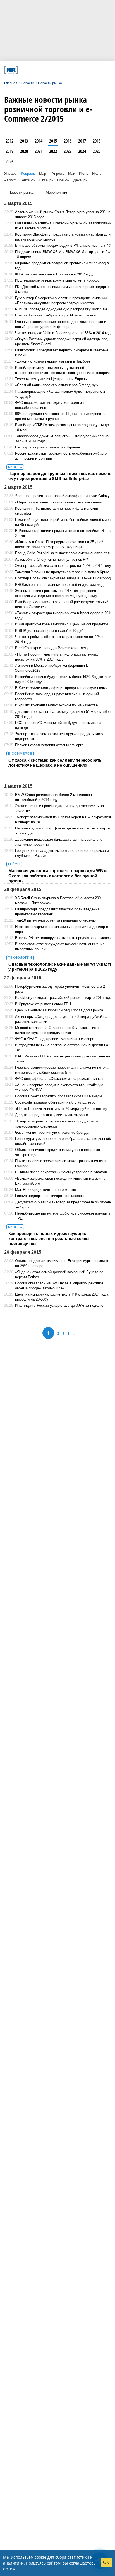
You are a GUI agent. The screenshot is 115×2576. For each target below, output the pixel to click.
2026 (9, 162)
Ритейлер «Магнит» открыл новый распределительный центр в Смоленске (62, 604)
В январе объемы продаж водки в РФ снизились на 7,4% (64, 245)
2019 (9, 151)
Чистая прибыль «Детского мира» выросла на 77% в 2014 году (60, 639)
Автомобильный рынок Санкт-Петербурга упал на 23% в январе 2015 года (63, 214)
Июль (97, 173)
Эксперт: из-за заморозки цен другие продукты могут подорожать (60, 736)
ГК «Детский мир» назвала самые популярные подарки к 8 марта (63, 289)
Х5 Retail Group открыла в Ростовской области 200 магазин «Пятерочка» (58, 900)
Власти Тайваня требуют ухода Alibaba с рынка (55, 315)
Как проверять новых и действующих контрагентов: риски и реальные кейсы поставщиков (49, 1238)
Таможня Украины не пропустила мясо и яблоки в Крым (62, 572)
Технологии (20, 958)
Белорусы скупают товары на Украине (47, 447)
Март (43, 173)
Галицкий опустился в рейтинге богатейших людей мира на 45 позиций (63, 522)
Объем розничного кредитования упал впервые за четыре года (57, 1152)
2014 (39, 141)
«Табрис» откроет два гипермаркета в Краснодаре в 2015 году (64, 616)
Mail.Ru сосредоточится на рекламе (45, 1190)
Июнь (84, 173)
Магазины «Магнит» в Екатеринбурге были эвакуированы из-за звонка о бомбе (64, 226)
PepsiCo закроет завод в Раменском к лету (52, 648)
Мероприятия (57, 192)
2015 (53, 141)
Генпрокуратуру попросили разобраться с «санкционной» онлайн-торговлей (64, 1141)
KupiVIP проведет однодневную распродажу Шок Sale (61, 309)
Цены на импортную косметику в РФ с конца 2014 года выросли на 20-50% (62, 1297)
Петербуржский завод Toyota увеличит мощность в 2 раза (60, 989)
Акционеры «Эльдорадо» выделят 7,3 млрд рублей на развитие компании (61, 1019)
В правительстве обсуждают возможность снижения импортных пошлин (60, 947)
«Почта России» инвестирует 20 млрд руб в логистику (61, 1109)
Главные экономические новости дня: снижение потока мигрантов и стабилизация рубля (62, 1070)
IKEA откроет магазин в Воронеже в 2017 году (54, 274)
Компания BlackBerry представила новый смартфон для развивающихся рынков (63, 237)
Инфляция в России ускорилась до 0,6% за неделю (59, 1305)
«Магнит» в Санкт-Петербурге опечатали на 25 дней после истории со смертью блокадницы (59, 544)
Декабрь (80, 180)
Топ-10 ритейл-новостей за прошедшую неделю (55, 920)
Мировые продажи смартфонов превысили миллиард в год (62, 266)
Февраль (28, 173)
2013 (24, 141)
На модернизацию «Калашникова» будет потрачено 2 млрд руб (60, 394)
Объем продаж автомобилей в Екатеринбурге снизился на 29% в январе (62, 1263)
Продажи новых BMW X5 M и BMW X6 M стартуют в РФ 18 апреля (63, 254)
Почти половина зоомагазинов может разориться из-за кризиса (61, 1163)
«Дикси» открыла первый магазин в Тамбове (53, 361)
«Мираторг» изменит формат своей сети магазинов (58, 502)
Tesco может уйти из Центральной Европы (51, 379)
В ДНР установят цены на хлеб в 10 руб (49, 631)
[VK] (35, 70)
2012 (9, 141)
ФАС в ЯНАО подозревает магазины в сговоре (55, 1039)
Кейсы (14, 864)
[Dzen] (55, 70)
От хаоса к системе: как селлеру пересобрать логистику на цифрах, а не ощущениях (55, 763)
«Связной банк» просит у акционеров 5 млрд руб (56, 385)
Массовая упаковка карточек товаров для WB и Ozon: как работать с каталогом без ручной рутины (57, 876)
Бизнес (15, 467)
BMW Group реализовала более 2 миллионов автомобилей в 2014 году (53, 797)
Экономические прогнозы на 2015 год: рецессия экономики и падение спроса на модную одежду (56, 593)
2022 (53, 151)
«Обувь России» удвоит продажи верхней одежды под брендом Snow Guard (61, 341)
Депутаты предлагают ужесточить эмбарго (51, 1115)
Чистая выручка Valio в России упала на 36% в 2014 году (64, 333)
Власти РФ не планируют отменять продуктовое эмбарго (64, 938)
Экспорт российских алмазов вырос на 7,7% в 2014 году (63, 566)
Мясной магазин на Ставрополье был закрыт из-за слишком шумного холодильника (58, 1030)
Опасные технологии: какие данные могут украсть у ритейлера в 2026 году (60, 967)
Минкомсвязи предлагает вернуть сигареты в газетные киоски (62, 353)
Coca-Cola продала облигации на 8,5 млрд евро (55, 1102)
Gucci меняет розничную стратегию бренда (52, 1132)
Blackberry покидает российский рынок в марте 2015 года (64, 998)
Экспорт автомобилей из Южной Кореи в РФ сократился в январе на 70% (63, 820)
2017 (82, 141)
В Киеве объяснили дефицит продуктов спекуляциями (61, 688)
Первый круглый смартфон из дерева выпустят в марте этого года (62, 831)
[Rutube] (75, 70)
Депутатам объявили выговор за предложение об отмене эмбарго (64, 1205)
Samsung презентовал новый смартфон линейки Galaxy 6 (64, 496)
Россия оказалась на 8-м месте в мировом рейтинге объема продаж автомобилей (59, 1286)
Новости (28, 83)
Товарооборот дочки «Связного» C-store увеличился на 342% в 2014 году (62, 439)
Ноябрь (63, 180)
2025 (97, 151)
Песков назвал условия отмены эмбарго (49, 745)
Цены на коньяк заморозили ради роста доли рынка (59, 1010)
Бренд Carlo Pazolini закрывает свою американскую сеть (63, 553)
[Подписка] (85, 70)
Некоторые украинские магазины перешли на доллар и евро (62, 929)
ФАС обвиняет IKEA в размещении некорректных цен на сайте (62, 1059)
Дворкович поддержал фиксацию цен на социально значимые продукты (59, 842)
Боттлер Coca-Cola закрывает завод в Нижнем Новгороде (64, 578)
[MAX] (45, 70)
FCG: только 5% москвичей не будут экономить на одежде (58, 725)
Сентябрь (27, 180)
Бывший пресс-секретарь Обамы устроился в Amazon (61, 1172)
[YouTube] (65, 70)
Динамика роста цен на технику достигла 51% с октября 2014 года (63, 714)
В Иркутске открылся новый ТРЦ (43, 1004)
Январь (10, 173)
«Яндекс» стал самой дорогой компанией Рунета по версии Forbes (59, 1274)
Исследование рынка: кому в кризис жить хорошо (57, 280)
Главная (11, 83)
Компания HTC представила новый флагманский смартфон (57, 511)
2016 (68, 141)
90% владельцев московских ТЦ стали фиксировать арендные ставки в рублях (60, 416)
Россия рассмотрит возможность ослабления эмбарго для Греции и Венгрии (61, 456)
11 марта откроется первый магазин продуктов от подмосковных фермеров (57, 1124)
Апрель (58, 173)
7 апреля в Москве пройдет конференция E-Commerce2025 (52, 668)
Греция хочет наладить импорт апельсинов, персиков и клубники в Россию (62, 853)
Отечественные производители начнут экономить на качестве (59, 808)
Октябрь (46, 180)
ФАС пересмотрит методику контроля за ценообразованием (49, 405)
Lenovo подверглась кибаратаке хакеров (49, 1196)
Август (10, 180)
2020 (24, 151)
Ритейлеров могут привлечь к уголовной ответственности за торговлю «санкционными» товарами (63, 370)
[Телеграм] (25, 70)
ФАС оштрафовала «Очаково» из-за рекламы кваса (59, 1079)
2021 (39, 151)
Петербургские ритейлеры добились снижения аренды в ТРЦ (63, 1216)
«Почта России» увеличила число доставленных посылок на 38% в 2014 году (57, 657)
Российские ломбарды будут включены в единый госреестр (57, 696)
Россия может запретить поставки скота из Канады (58, 1096)
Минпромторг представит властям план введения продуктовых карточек (57, 912)
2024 (82, 151)
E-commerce (20, 754)
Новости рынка (21, 192)
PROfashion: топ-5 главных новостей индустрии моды (61, 585)
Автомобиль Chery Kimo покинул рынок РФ (52, 559)
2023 (68, 151)
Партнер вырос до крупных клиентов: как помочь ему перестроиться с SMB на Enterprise (60, 476)
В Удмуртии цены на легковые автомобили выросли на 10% (62, 1048)
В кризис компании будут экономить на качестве (56, 705)
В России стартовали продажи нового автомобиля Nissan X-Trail (64, 533)
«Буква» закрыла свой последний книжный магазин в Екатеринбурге (60, 1181)
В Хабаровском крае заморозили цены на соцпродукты (62, 624)
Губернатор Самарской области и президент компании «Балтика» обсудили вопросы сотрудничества (61, 300)
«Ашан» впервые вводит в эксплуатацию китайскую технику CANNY (59, 1087)
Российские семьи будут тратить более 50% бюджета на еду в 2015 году (63, 679)
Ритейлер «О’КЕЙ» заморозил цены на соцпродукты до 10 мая (62, 427)
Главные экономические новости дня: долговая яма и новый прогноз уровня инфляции (61, 324)
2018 (97, 141)
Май (72, 173)
